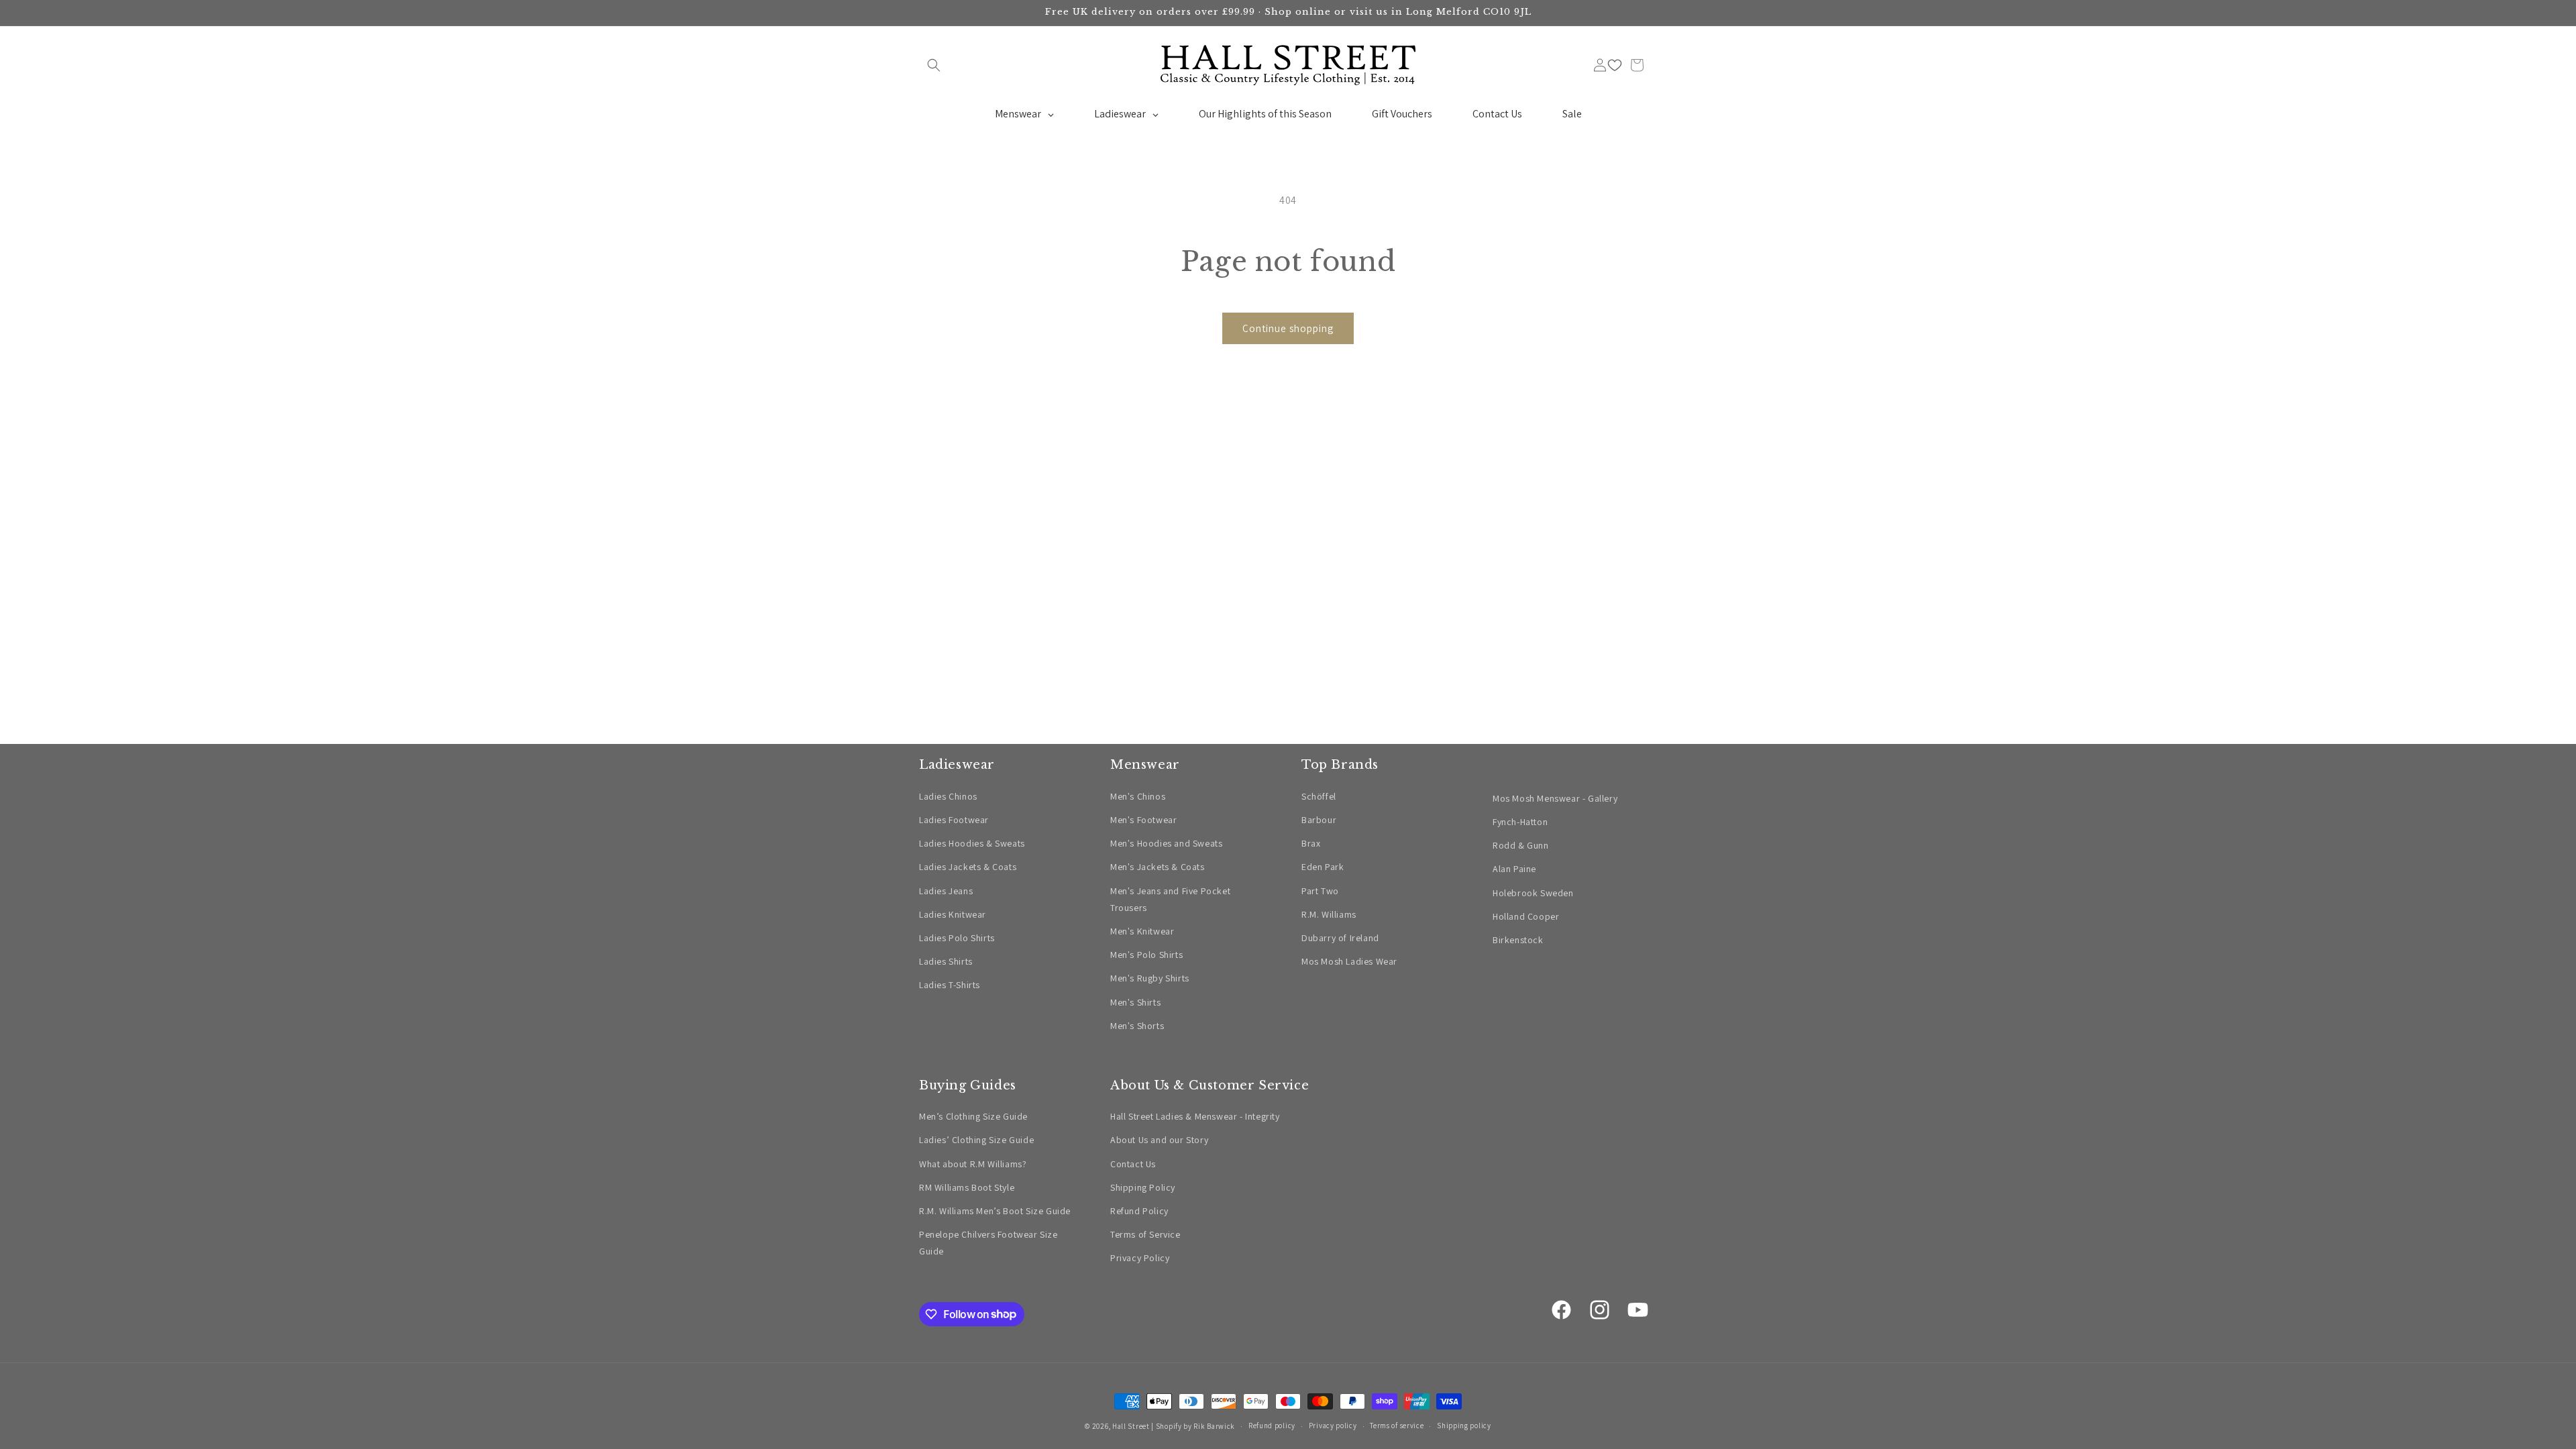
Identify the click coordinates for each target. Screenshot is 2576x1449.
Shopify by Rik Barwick (1195, 1426)
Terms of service (1397, 1426)
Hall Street (1131, 1426)
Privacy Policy (1140, 1258)
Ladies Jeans (946, 891)
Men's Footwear (1143, 820)
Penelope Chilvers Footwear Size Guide (988, 1243)
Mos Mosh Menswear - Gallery (1555, 798)
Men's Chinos (1138, 796)
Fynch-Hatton (1520, 822)
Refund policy (1272, 1426)
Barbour (1319, 820)
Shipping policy (1464, 1426)
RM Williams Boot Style (967, 1187)
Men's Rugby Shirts (1150, 978)
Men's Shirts (1135, 1002)
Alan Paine (1514, 869)
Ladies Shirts (946, 961)
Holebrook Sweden (1533, 893)
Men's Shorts (1137, 1026)
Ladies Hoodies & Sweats (972, 843)
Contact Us (1133, 1164)
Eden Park (1323, 867)
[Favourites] (1615, 65)
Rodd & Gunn (1521, 845)
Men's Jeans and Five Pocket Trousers (1170, 899)
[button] (934, 65)
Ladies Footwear (954, 820)
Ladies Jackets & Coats (968, 867)
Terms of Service (1145, 1234)
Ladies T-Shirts (950, 985)
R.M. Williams (1329, 914)
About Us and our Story (1159, 1140)
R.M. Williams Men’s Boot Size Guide (995, 1211)
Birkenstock (1518, 940)
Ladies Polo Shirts (957, 938)
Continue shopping (1288, 328)
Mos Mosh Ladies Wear (1349, 961)
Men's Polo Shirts (1146, 955)
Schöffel (1319, 796)
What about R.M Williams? (973, 1164)
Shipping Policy (1143, 1187)
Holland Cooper (1526, 916)
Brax (1311, 843)
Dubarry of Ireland (1340, 938)
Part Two (1320, 891)
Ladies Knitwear (953, 914)
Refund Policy (1139, 1211)
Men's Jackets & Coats (1158, 867)
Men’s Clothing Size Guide (973, 1116)
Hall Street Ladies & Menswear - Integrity (1195, 1116)
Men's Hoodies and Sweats (1166, 843)
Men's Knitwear (1142, 931)
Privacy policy (1333, 1426)
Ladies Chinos (948, 796)
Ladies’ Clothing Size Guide (976, 1140)
